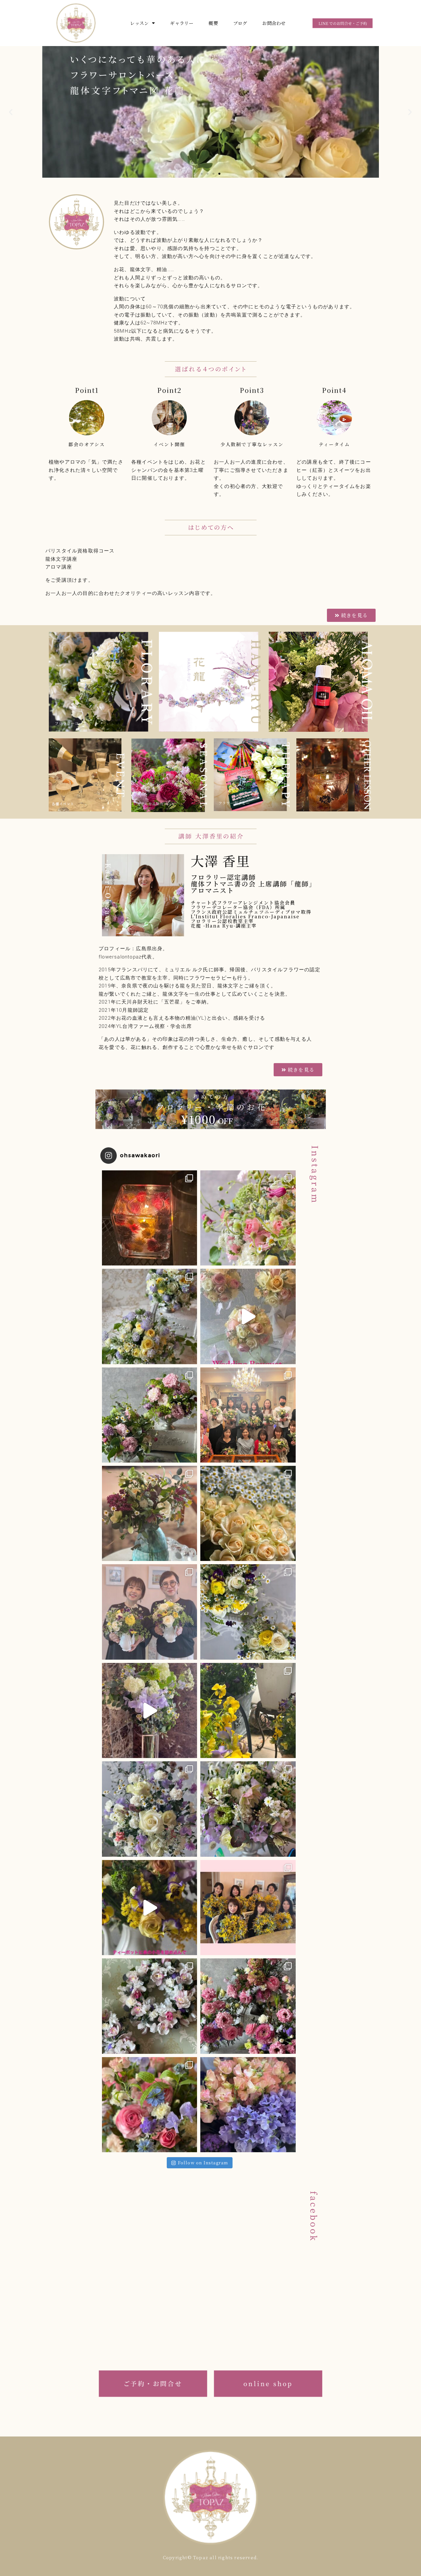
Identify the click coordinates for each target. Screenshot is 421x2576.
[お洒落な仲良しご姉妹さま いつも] (149, 1612)
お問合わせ (274, 23)
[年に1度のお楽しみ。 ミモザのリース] (248, 1908)
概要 (213, 23)
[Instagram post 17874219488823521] (248, 1316)
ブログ (240, 23)
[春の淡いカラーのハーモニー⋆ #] (248, 1809)
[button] (202, 174)
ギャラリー (182, 23)
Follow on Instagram (203, 2163)
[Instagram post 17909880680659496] (149, 1710)
